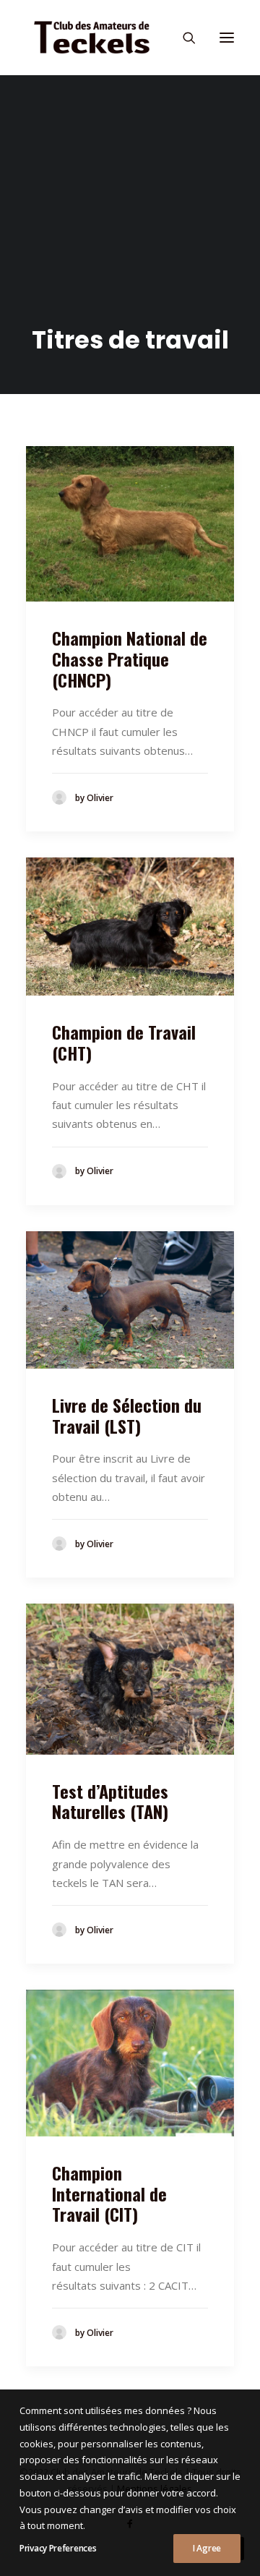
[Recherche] (183, 38)
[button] (227, 38)
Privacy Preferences (58, 2548)
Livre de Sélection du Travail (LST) (127, 1415)
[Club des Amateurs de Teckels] (92, 38)
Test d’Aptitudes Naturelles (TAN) (110, 1801)
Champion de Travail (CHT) (124, 1042)
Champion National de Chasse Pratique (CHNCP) (130, 659)
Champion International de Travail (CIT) (109, 2194)
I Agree (207, 2548)
